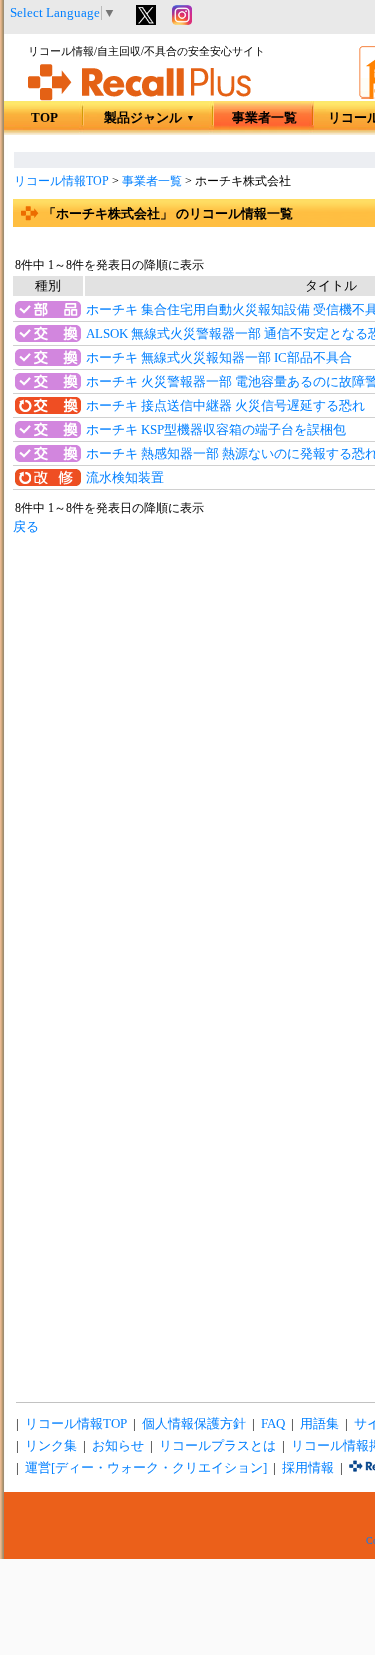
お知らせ (118, 1446)
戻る (26, 527)
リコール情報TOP (61, 181)
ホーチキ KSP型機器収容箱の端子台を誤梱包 (216, 430)
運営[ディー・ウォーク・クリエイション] (146, 1468)
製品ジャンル (149, 118)
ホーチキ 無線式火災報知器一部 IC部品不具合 (219, 358)
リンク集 (51, 1446)
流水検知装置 (125, 478)
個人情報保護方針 (194, 1424)
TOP (44, 118)
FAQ (273, 1424)
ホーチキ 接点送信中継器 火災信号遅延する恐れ (225, 406)
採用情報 (308, 1468)
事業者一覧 (264, 118)
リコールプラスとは (217, 1446)
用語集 (319, 1424)
